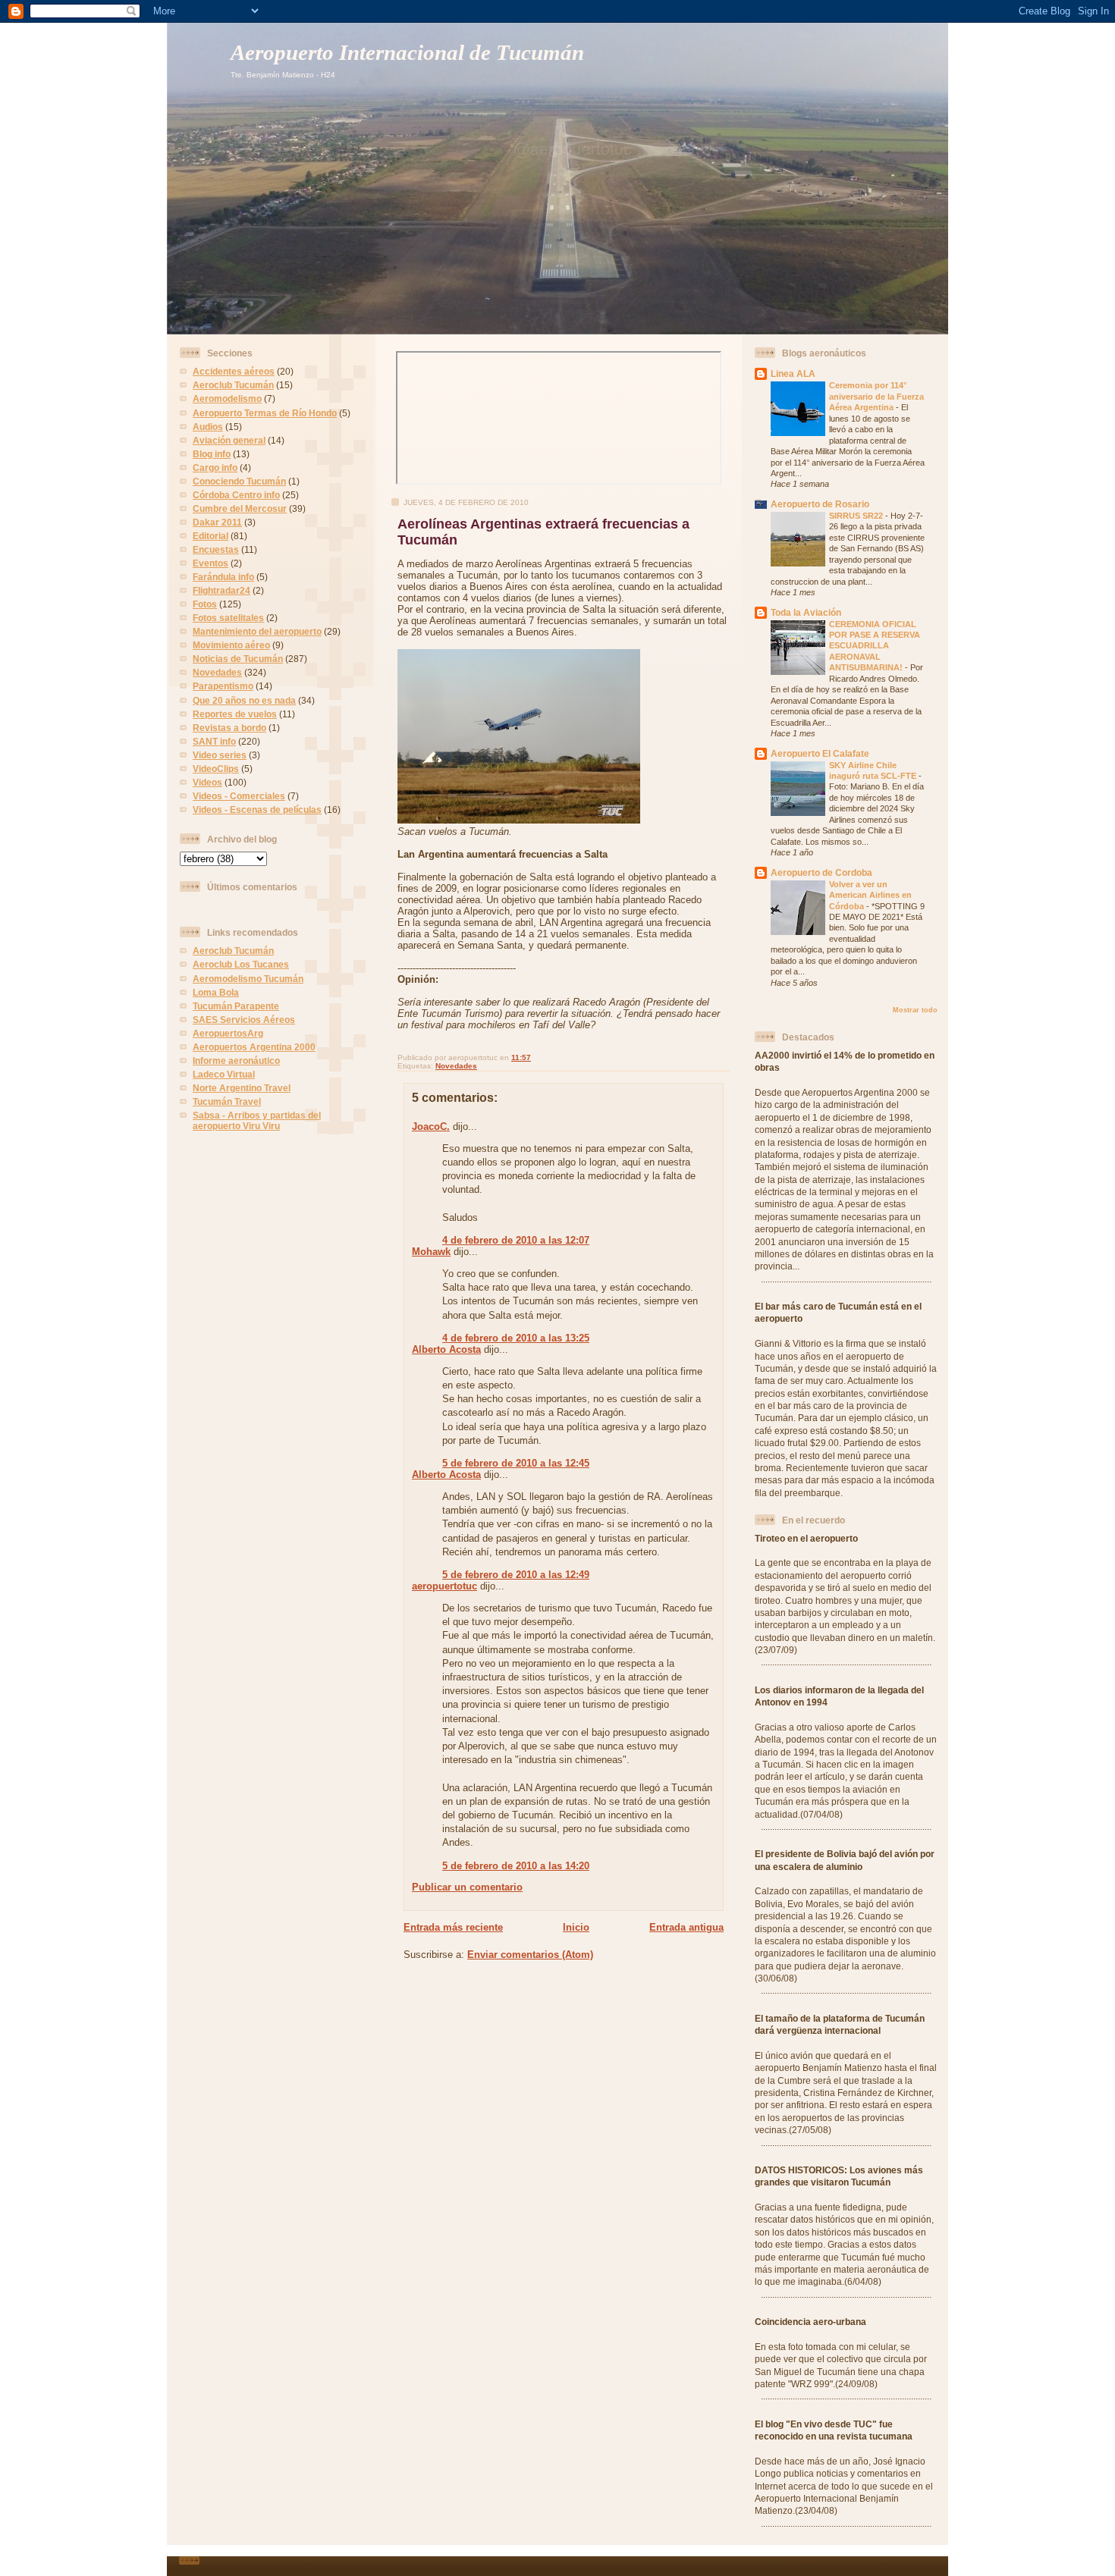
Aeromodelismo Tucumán (248, 979)
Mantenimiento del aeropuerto (257, 631)
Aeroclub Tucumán (233, 385)
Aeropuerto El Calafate (820, 753)
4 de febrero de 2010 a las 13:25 (516, 1338)
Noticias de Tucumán (238, 659)
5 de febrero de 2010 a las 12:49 (516, 1575)
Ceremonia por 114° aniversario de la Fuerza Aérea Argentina (876, 396)
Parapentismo (223, 686)
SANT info (214, 741)
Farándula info (223, 577)
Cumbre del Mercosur (240, 508)
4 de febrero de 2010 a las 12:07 (516, 1240)
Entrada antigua (686, 1927)
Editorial (210, 536)
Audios (208, 427)
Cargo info (215, 468)
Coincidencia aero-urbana (810, 2322)
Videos (207, 782)
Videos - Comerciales (239, 796)
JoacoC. (431, 1126)
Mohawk (431, 1252)
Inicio (576, 1927)
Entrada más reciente (453, 1927)
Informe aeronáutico (236, 1061)
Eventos (210, 563)
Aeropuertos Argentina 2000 (254, 1047)
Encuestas (216, 549)
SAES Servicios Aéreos (244, 1020)
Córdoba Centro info (236, 495)
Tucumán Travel (227, 1101)
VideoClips (216, 769)
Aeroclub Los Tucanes (241, 964)
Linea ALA (793, 373)
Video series (220, 755)
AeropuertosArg (228, 1033)
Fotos (205, 604)
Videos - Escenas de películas (257, 810)
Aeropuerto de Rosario (820, 504)
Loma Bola (216, 992)
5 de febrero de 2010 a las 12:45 (516, 1463)
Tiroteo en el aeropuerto (806, 1538)
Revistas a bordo (229, 728)
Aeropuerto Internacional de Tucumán (407, 53)
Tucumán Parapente (236, 1006)
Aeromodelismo (227, 398)
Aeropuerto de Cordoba (821, 872)
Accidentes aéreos (234, 371)
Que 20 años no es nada (244, 700)
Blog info (212, 454)
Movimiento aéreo (231, 645)
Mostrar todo (915, 1010)
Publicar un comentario (467, 1887)
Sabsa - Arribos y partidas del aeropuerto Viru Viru (257, 1120)
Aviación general (229, 440)
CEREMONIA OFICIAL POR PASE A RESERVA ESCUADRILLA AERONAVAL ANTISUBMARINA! (875, 646)
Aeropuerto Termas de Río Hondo (265, 413)
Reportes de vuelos (235, 714)
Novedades (217, 672)
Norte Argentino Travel (242, 1088)
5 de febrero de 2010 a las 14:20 (516, 1866)
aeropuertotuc (444, 1586)
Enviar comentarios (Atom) (530, 1955)
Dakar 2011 (217, 522)
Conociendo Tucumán (239, 481)
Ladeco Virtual (224, 1074)
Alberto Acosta (446, 1349)
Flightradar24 (221, 590)
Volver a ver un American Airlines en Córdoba (870, 895)
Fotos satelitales (228, 618)
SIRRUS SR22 (857, 516)
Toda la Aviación (806, 612)
